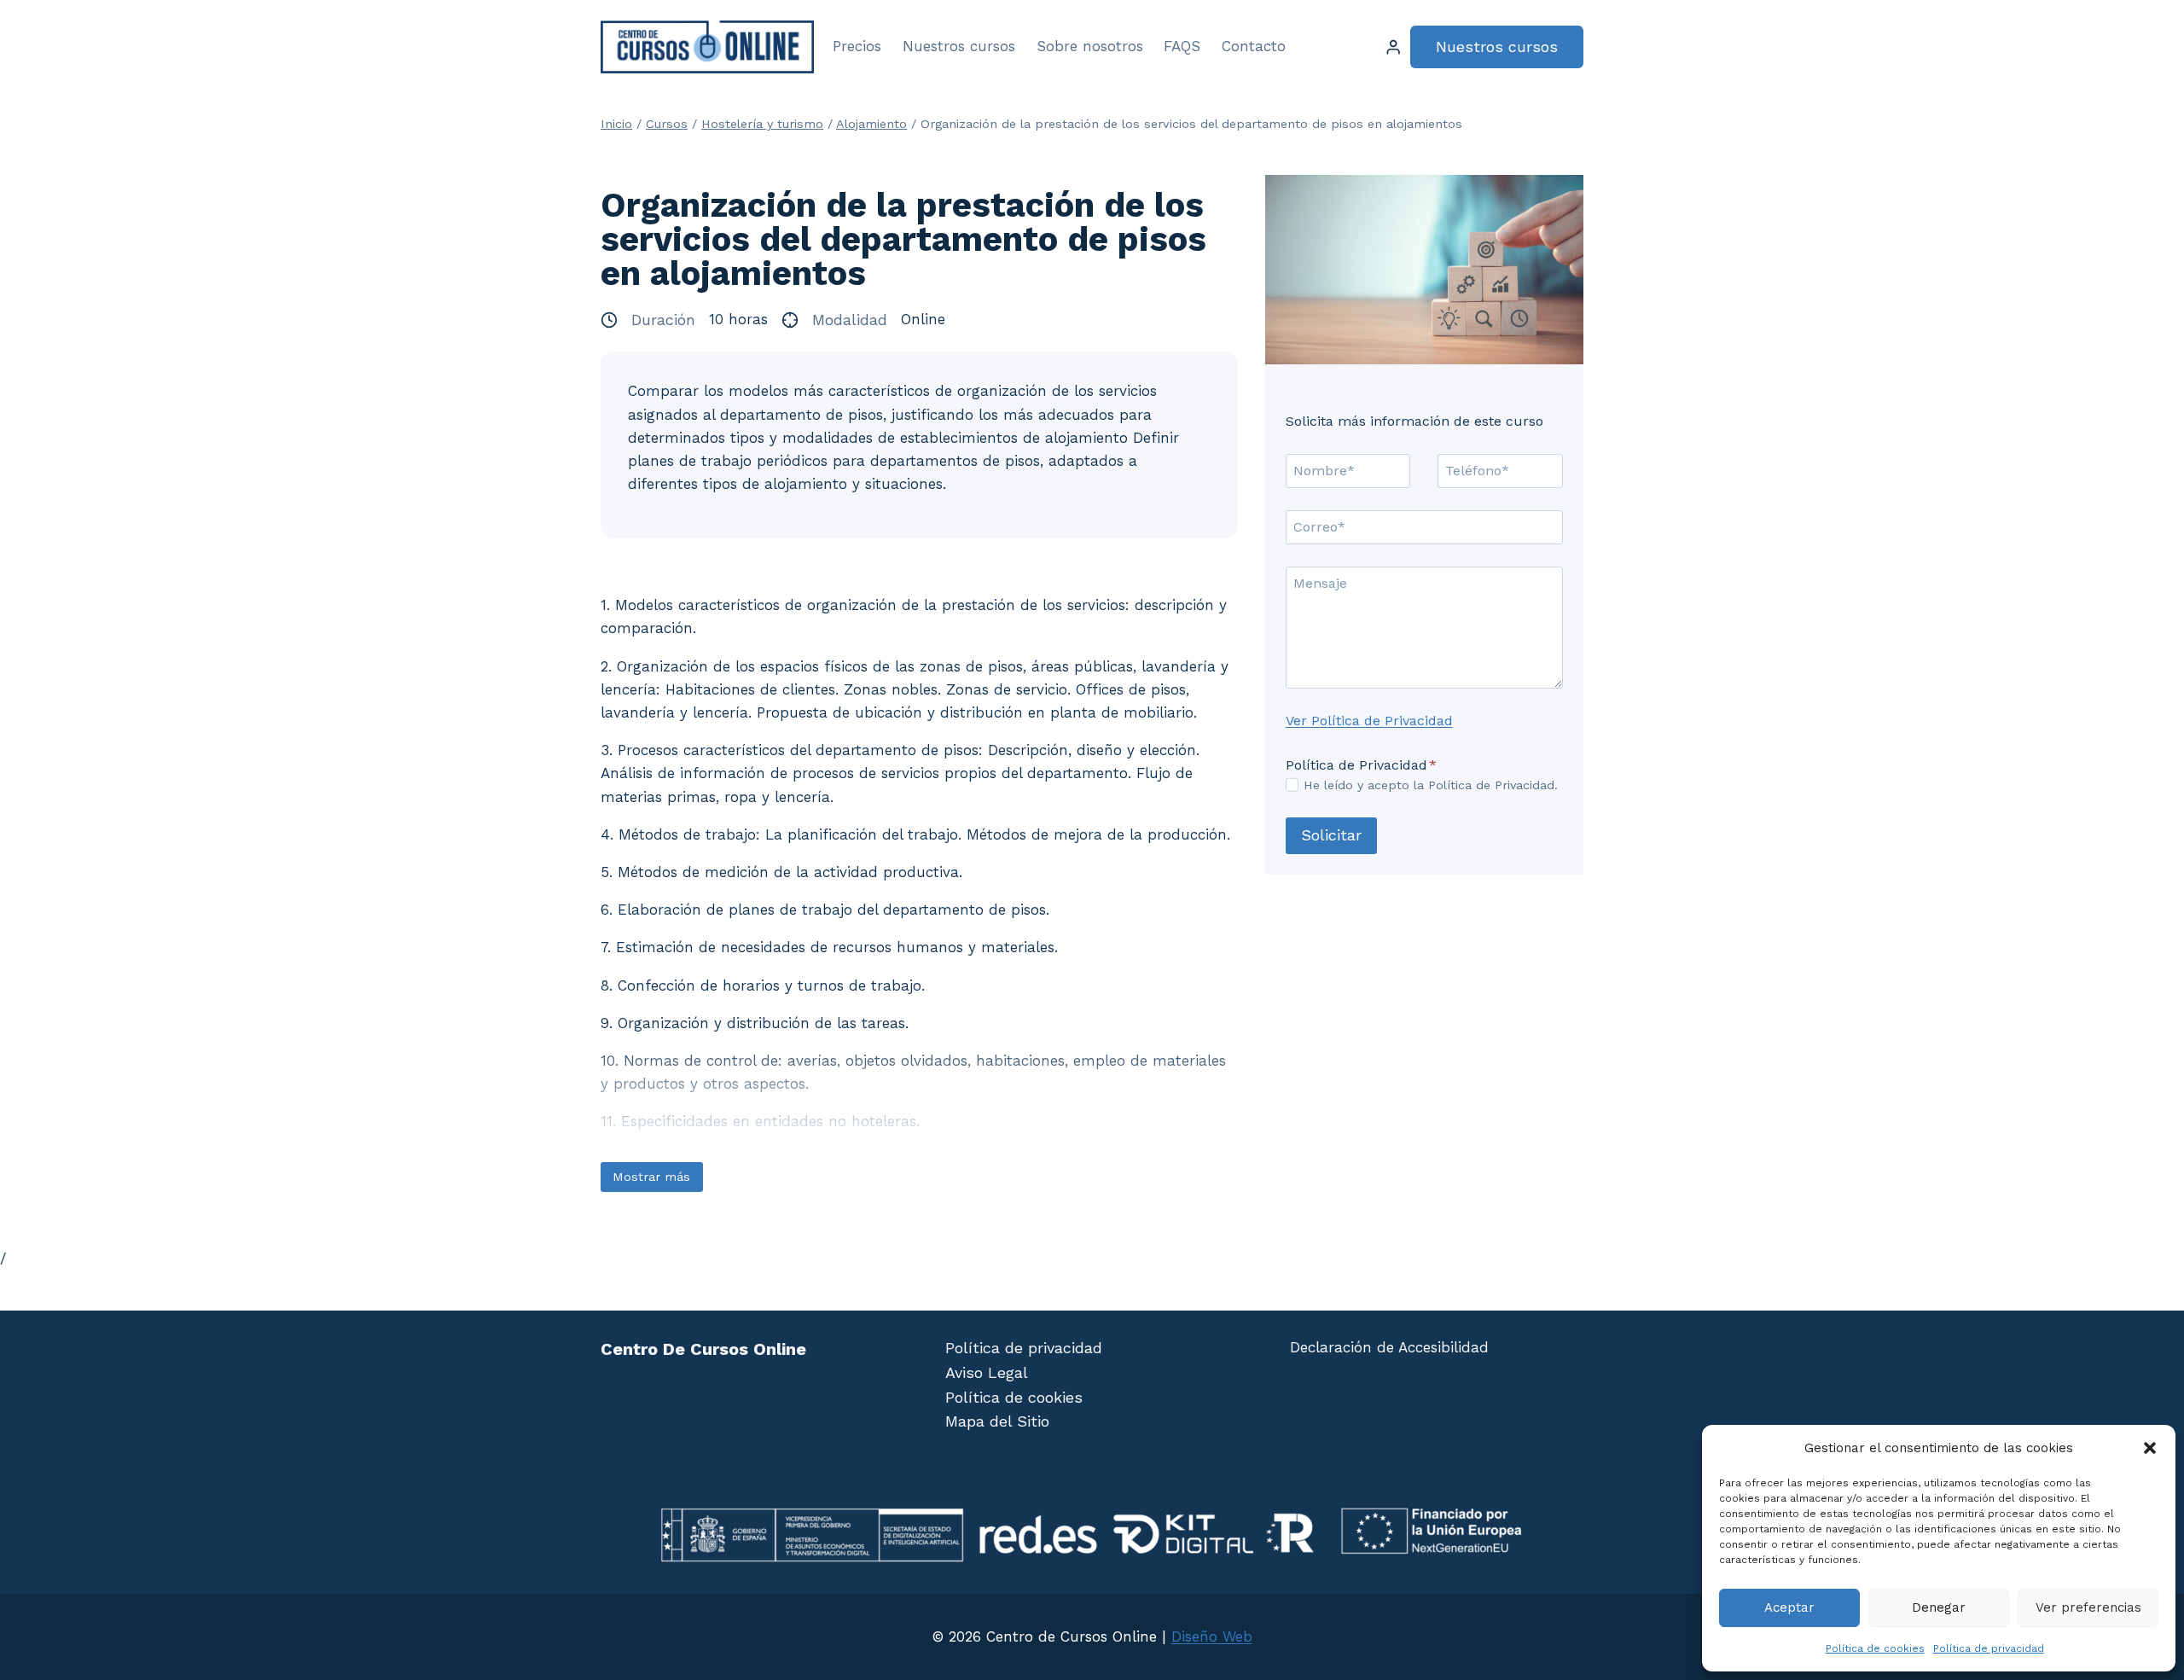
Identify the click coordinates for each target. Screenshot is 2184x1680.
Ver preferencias (2088, 1607)
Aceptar (1789, 1607)
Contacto (1254, 46)
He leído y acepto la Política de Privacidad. (1431, 785)
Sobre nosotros (1090, 46)
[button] (2150, 1448)
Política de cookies (1875, 1648)
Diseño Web (1212, 1636)
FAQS (1182, 46)
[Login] (1393, 47)
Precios (857, 46)
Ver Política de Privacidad (1369, 721)
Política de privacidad (1989, 1648)
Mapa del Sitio (997, 1421)
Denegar (1939, 1607)
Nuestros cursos (959, 46)
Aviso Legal (987, 1372)
